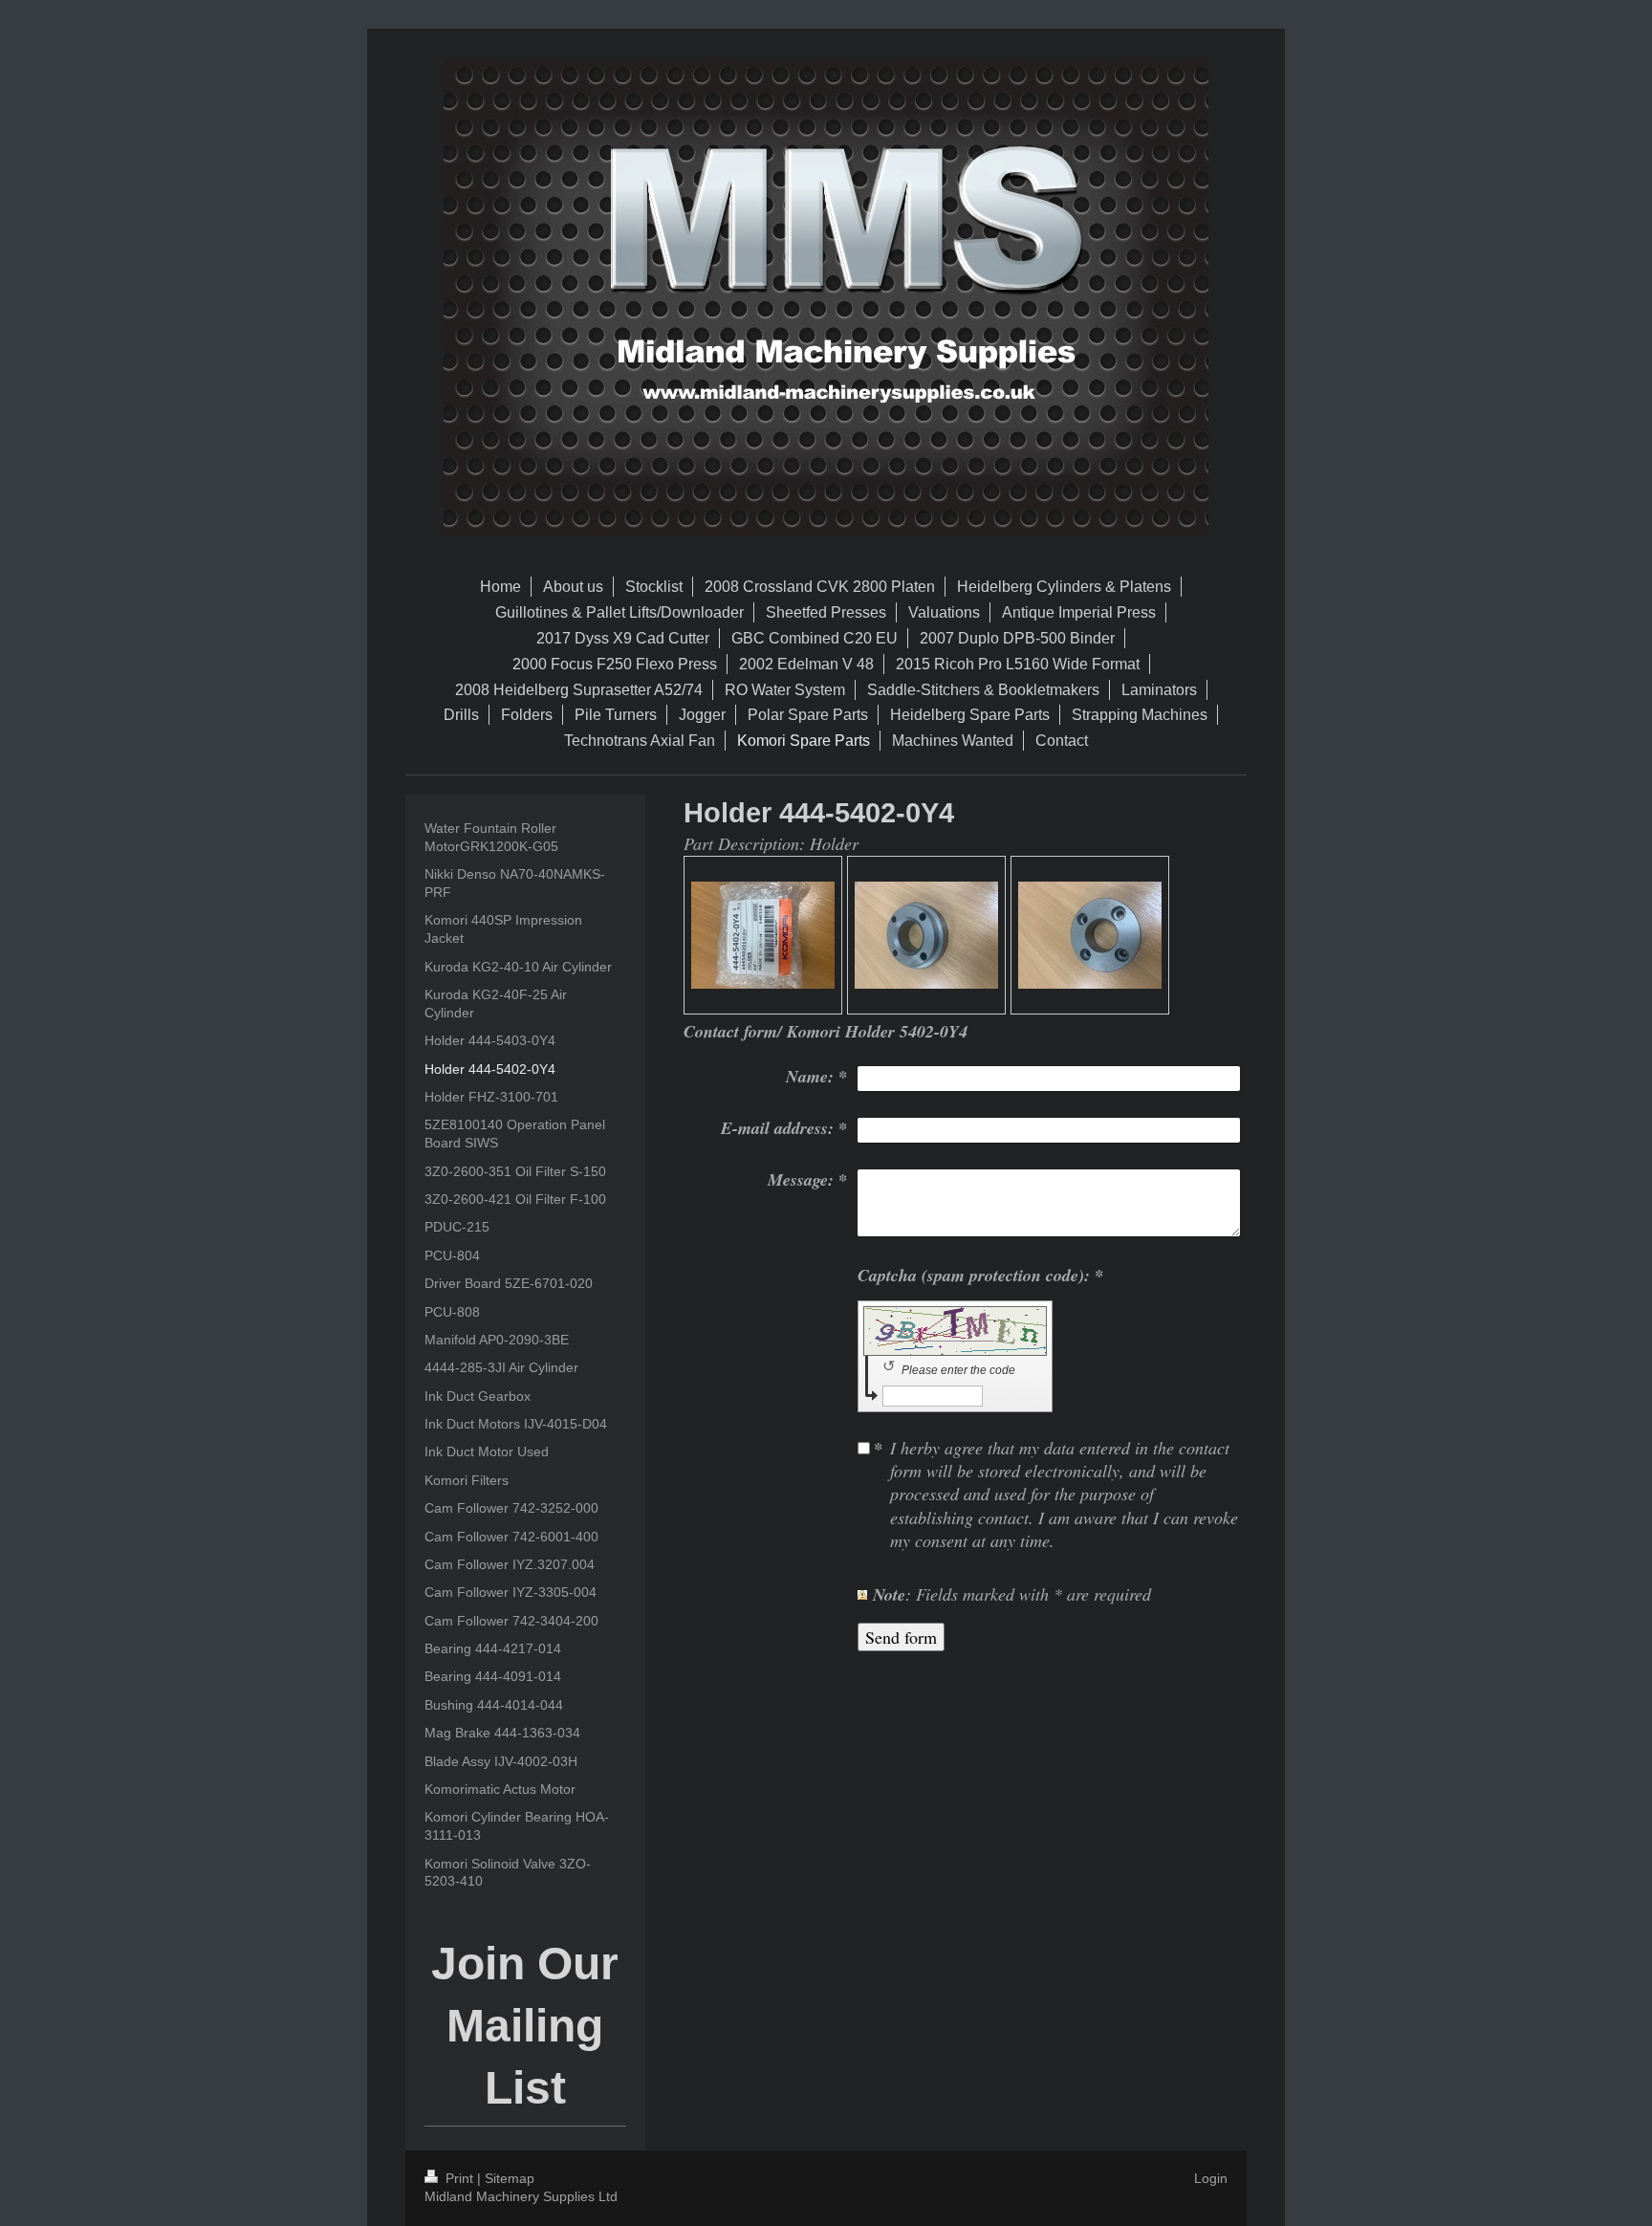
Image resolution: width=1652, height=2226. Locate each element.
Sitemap (510, 2178)
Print (459, 2178)
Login (1211, 2178)
